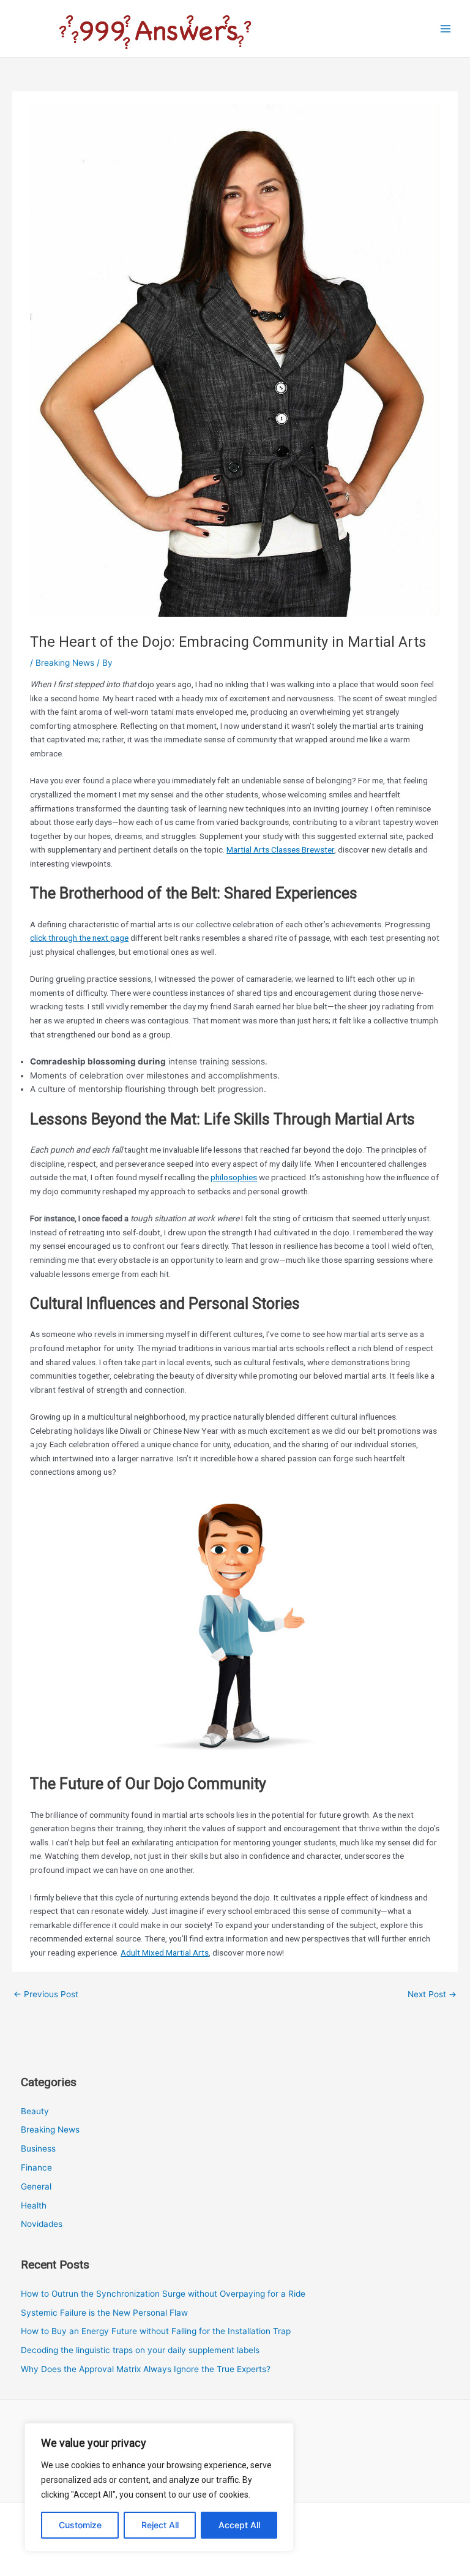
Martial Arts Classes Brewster (280, 849)
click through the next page (79, 938)
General (36, 2186)
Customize (80, 2525)
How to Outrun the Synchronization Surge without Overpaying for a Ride (163, 2294)
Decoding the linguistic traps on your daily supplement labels (140, 2350)
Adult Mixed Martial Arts (165, 1953)
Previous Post (46, 1994)
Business (38, 2149)
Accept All (239, 2525)
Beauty (35, 2111)
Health (34, 2205)
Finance (36, 2167)
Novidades (42, 2224)
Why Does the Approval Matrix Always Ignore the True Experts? (146, 2369)
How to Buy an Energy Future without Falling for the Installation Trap (156, 2331)
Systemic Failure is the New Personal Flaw (104, 2313)
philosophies (234, 1177)
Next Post (432, 1994)
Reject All (160, 2525)
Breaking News (65, 663)
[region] (159, 2487)
